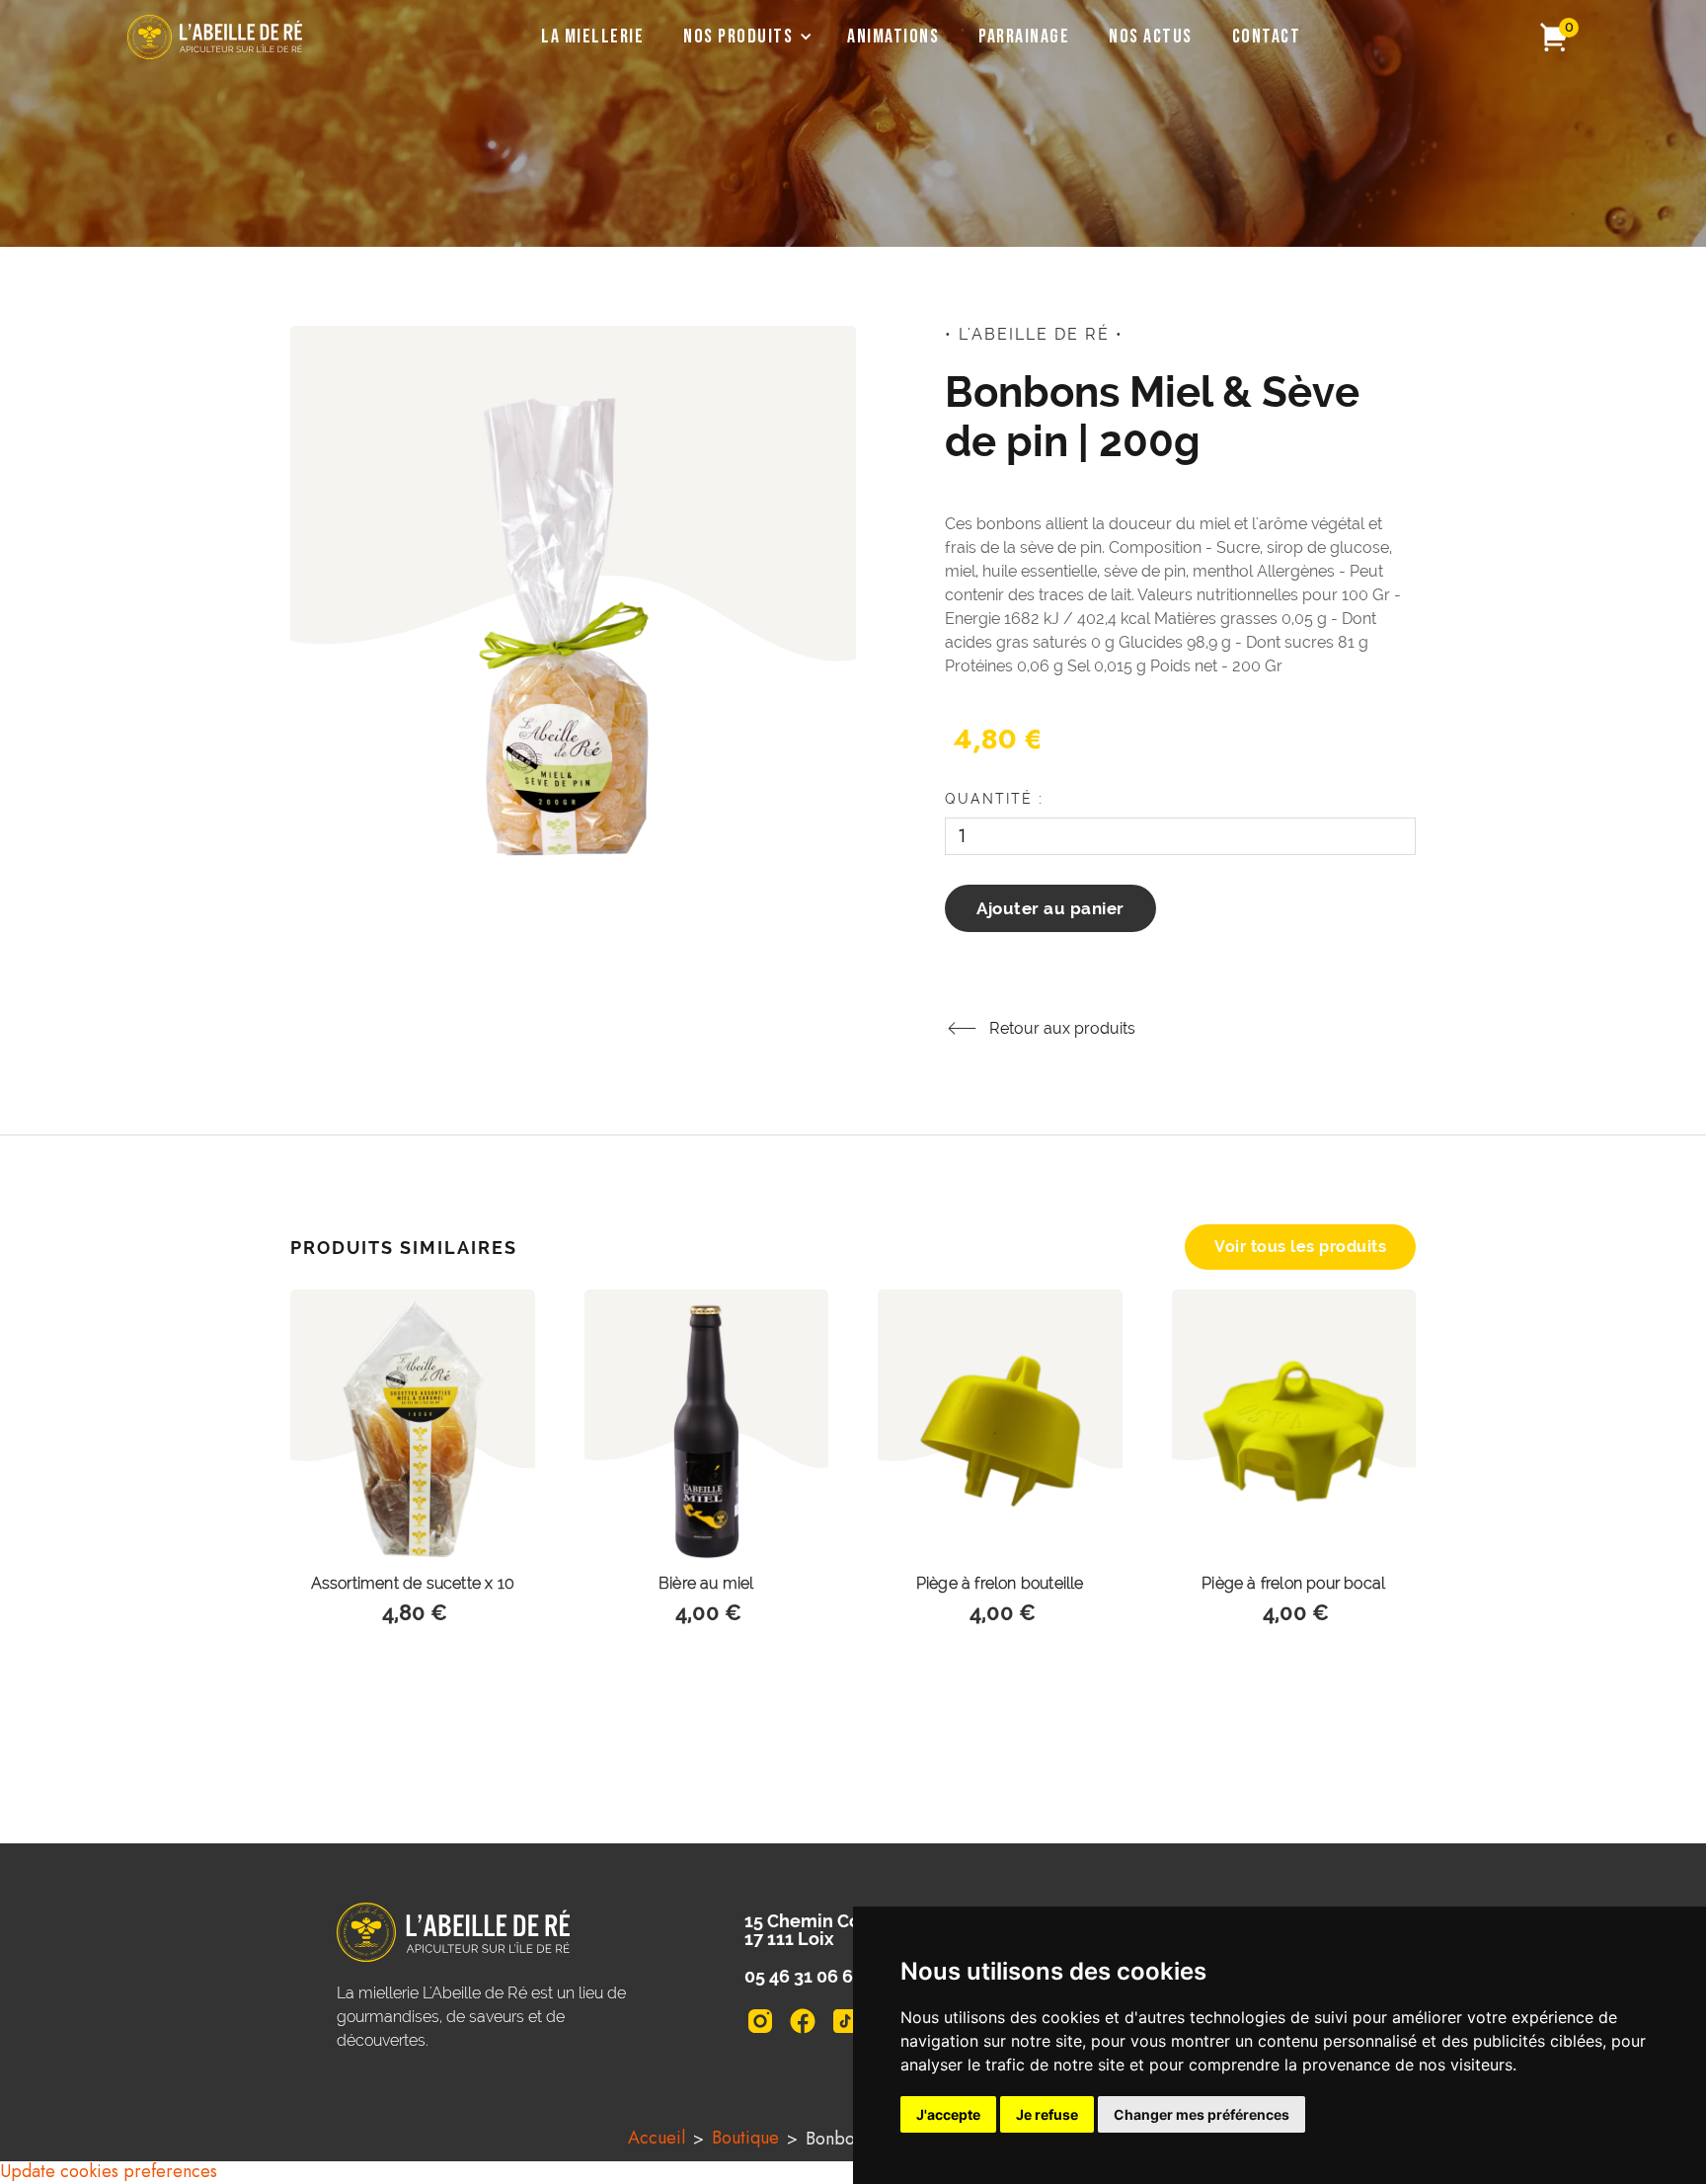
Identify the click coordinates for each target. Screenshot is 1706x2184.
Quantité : (994, 799)
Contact (1267, 37)
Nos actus (1151, 37)
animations (893, 37)
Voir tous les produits (1300, 1247)
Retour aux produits (1062, 1028)
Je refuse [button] (1047, 2114)
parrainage (1024, 37)
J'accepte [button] (948, 2114)
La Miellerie (592, 37)
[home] (215, 37)
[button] (745, 37)
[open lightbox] (573, 607)
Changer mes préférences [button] (1202, 2114)
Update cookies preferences (109, 2171)
